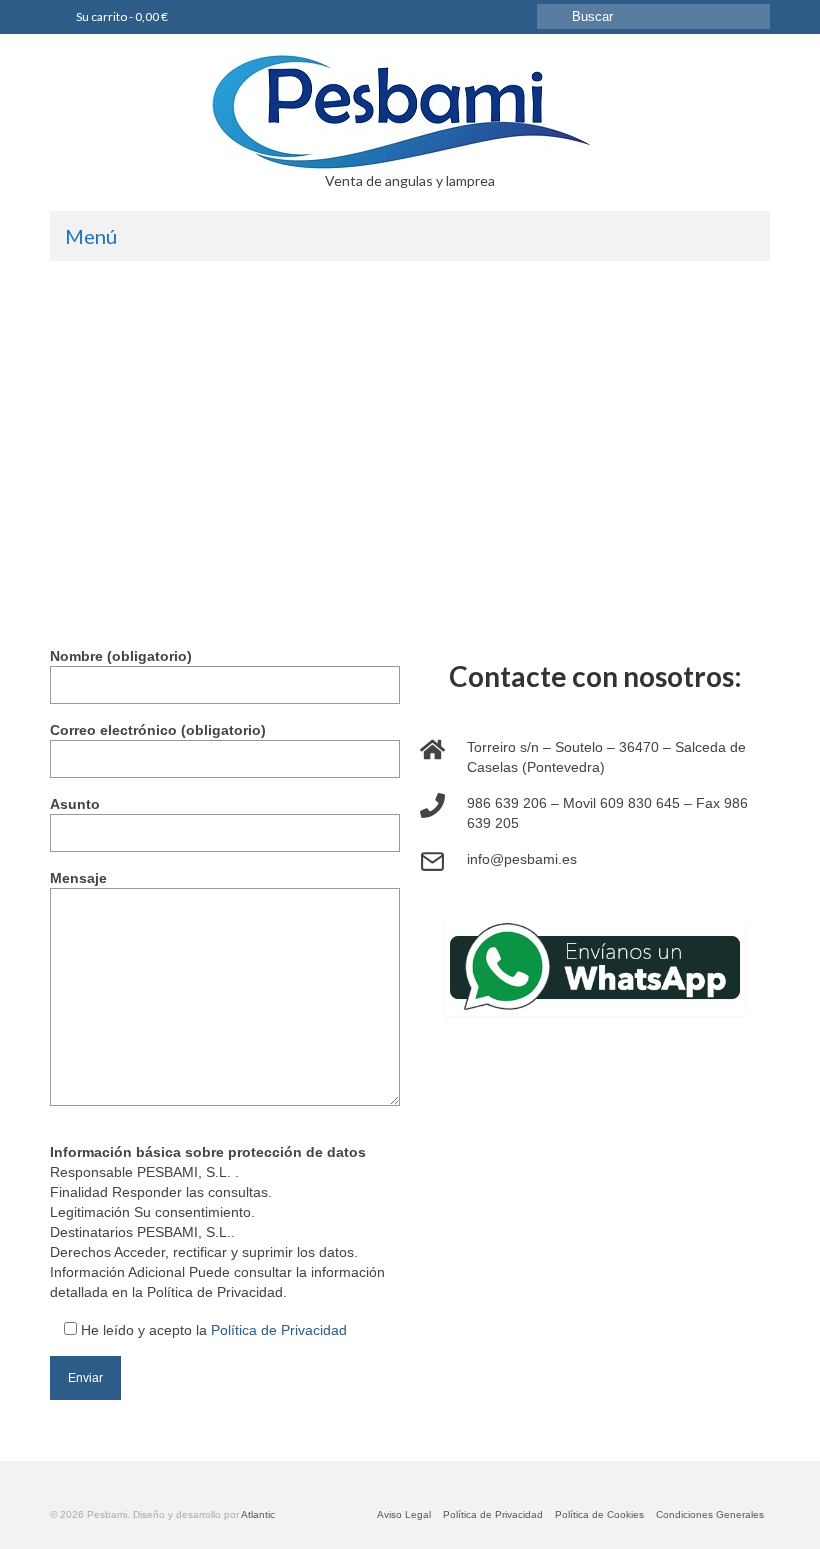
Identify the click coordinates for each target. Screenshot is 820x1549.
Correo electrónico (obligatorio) (158, 730)
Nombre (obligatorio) (121, 656)
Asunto (75, 804)
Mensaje (78, 878)
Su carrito (121, 16)
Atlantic (258, 1514)
